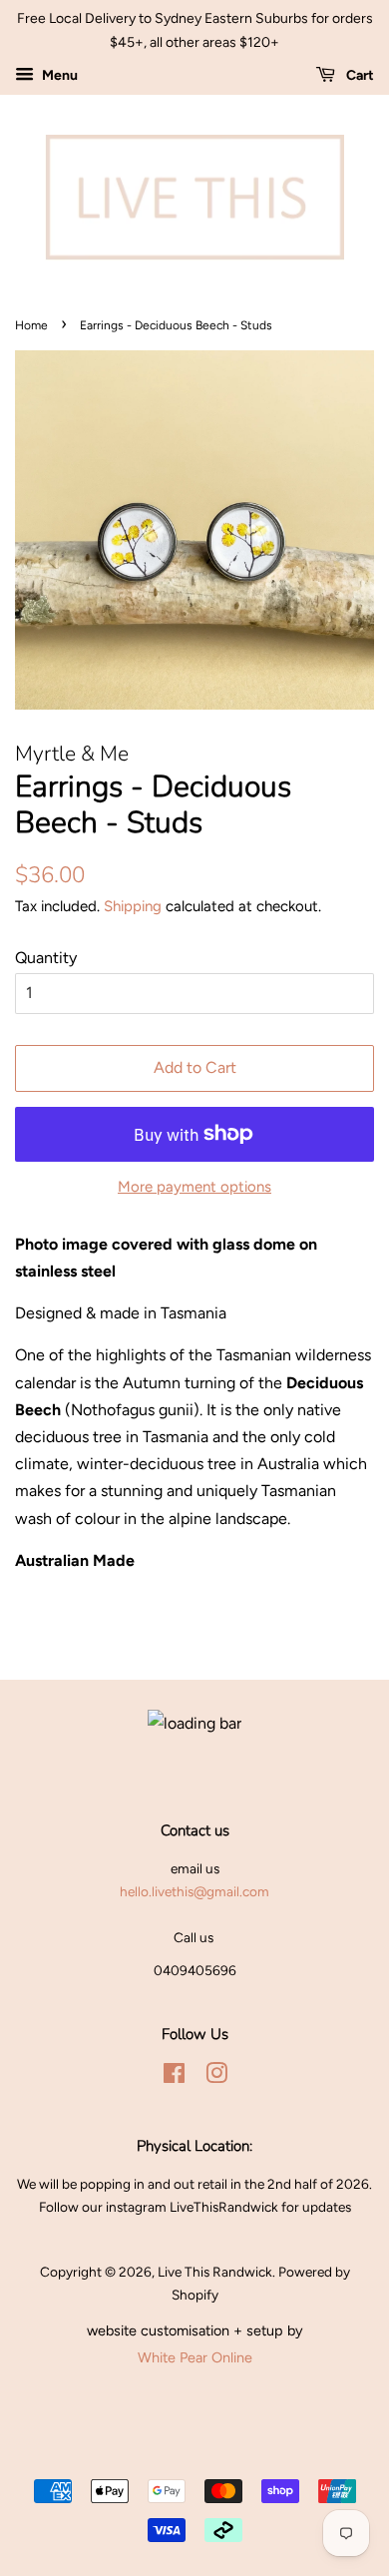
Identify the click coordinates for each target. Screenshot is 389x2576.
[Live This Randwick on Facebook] (174, 2077)
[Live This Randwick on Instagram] (216, 2077)
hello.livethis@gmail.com (194, 1891)
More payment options (194, 1187)
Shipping (133, 906)
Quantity (46, 958)
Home (31, 325)
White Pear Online (195, 2357)
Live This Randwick (215, 2272)
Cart (359, 75)
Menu (58, 75)
